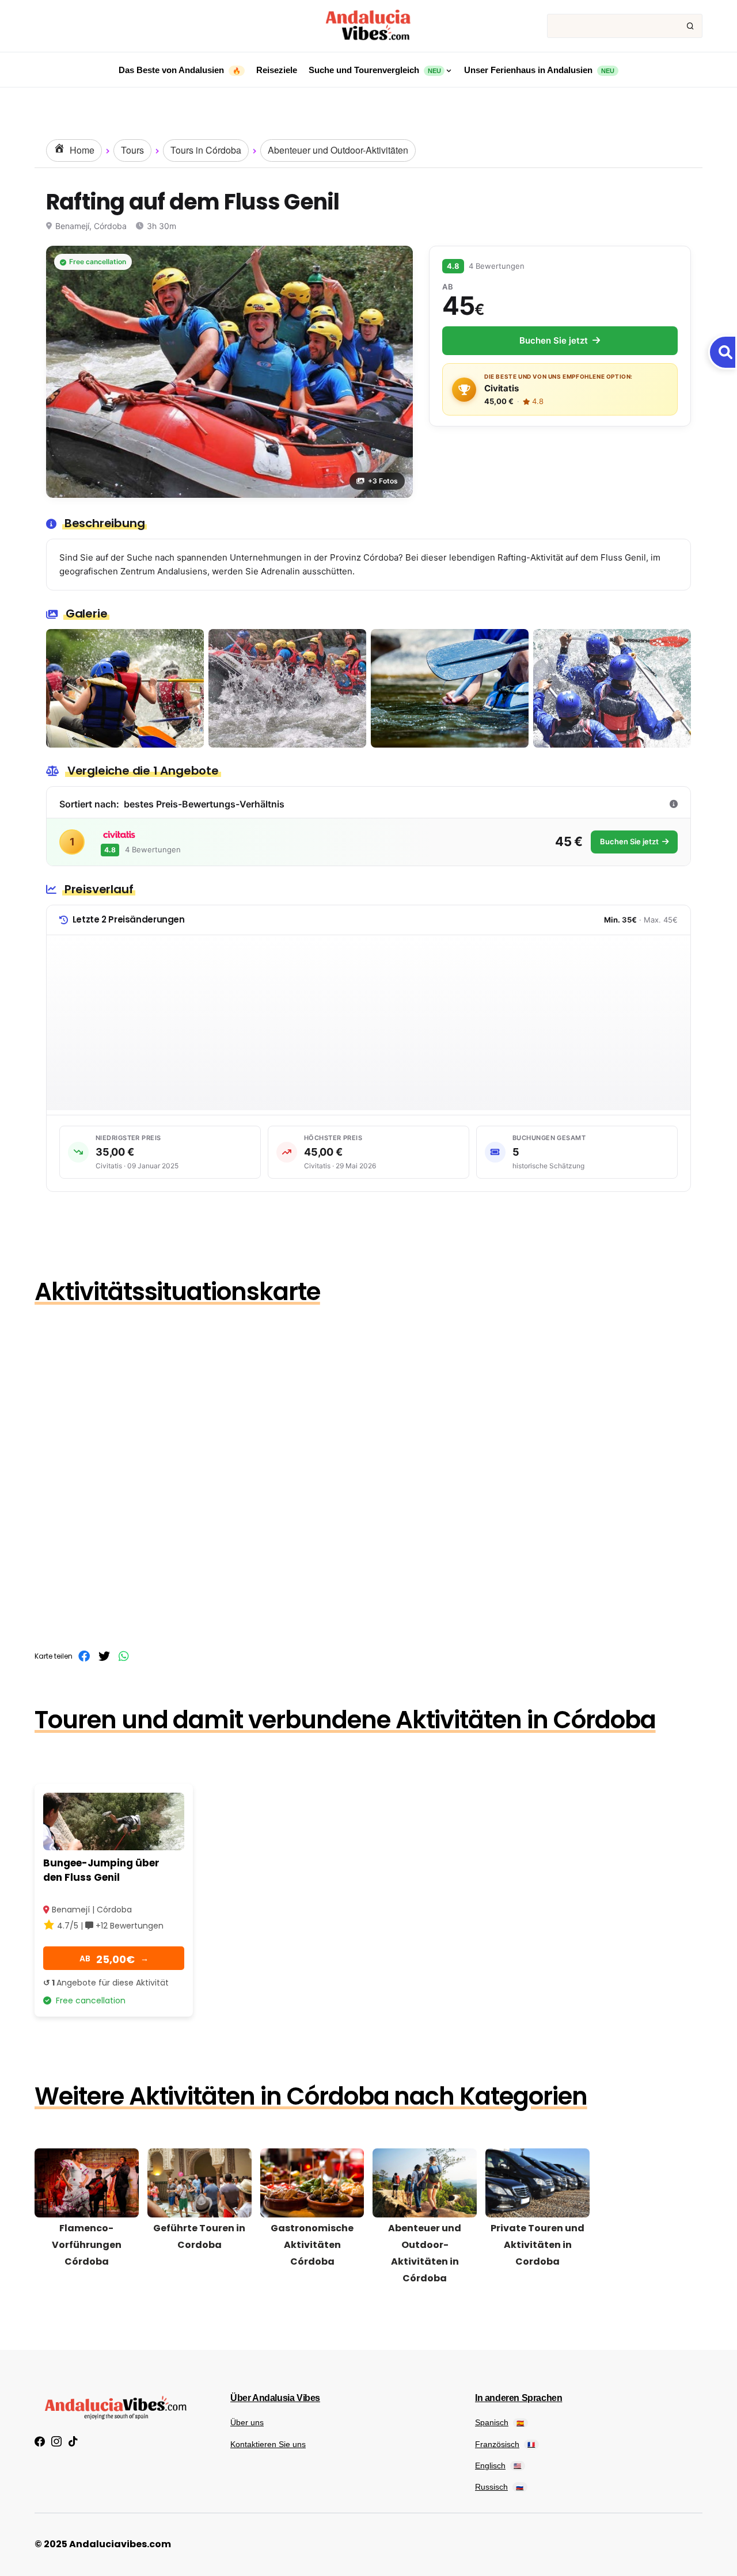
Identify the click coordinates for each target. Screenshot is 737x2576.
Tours (132, 150)
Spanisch (499, 2422)
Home (81, 150)
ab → (114, 1959)
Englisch (498, 2466)
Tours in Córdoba (206, 150)
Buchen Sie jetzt (554, 340)
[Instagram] (56, 2441)
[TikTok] (73, 2441)
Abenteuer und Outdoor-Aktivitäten (338, 150)
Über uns (247, 2422)
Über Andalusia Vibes (275, 2398)
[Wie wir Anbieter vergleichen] (674, 804)
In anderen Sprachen (518, 2398)
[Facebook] (40, 2441)
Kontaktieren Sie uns (268, 2444)
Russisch (499, 2487)
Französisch (505, 2444)
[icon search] (690, 26)
